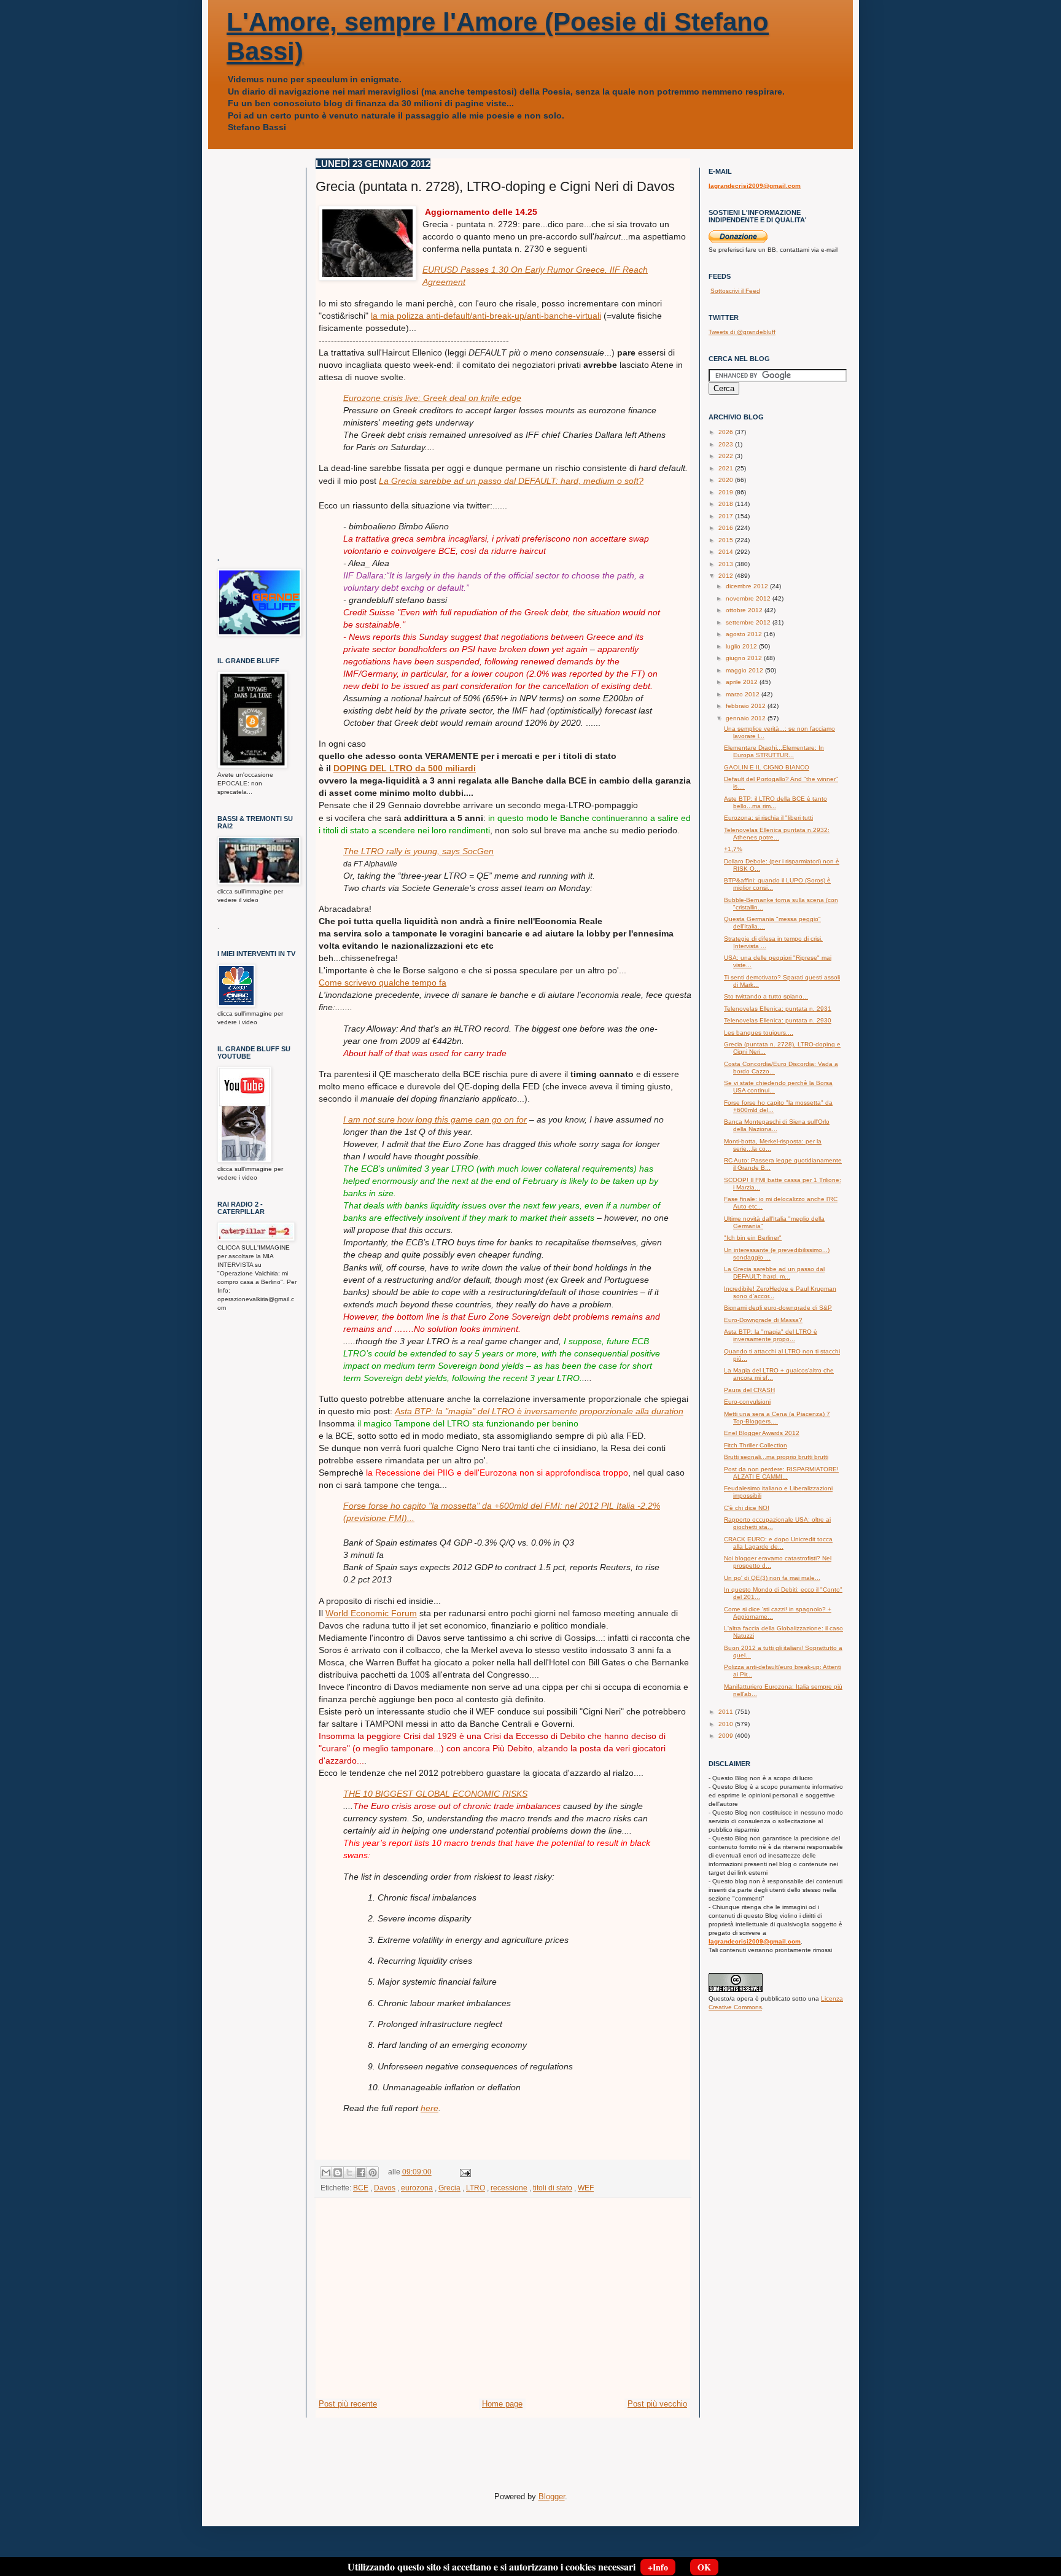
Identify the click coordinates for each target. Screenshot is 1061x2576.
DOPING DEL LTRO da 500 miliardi (405, 768)
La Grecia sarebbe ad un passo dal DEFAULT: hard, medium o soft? (511, 481)
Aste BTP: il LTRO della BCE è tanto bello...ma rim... (775, 802)
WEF (586, 2188)
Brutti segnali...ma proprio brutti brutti (776, 1457)
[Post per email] (464, 2172)
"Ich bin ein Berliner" (753, 1238)
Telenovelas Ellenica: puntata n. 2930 (778, 1020)
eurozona (417, 2188)
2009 (727, 1736)
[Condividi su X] (349, 2173)
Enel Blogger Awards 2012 (762, 1433)
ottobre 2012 (745, 610)
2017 (727, 516)
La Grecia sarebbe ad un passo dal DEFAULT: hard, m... (774, 1273)
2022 (727, 456)
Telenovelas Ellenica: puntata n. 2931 (778, 1009)
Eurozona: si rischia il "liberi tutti (768, 818)
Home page (502, 2404)
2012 (727, 576)
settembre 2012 (749, 622)
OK (704, 2567)
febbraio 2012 (747, 706)
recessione (509, 2188)
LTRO (476, 2188)
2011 (727, 1712)
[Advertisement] (503, 2306)
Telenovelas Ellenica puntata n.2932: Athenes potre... (777, 834)
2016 (727, 528)
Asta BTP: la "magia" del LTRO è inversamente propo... (771, 1335)
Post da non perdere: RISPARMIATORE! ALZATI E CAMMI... (781, 1473)
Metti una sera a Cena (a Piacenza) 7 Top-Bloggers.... (777, 1418)
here (429, 2108)
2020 (727, 480)
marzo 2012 (744, 694)
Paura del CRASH (749, 1390)
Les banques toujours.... (759, 1033)
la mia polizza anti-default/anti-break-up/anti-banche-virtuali (486, 316)
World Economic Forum (371, 1613)
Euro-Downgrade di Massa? (763, 1320)
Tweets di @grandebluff (742, 332)
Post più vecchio (657, 2404)
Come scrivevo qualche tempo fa (383, 983)
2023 (727, 444)
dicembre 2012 (748, 586)
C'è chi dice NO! (747, 1508)
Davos (385, 2188)
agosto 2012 (745, 634)
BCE (361, 2188)
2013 (727, 564)
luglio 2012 (742, 646)
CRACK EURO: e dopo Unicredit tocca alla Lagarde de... (778, 1543)
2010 (727, 1724)
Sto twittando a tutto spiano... (766, 996)
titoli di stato (553, 2188)
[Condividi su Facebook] (361, 2173)
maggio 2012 (745, 670)
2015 (727, 540)
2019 (727, 492)
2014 (727, 552)
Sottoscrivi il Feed (735, 291)
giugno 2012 (745, 658)
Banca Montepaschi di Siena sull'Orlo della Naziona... (777, 1125)
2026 (727, 432)
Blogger (552, 2496)
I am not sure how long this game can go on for (435, 1119)
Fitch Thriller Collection (756, 1445)
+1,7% (733, 849)
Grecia (449, 2188)
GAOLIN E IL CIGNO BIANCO (767, 767)
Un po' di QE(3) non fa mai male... (772, 1578)
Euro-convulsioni (747, 1402)
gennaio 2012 (747, 718)
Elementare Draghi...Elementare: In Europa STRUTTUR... (774, 751)
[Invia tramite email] (326, 2173)
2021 (727, 468)
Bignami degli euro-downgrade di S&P (778, 1308)
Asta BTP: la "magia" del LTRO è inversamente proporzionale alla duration (539, 1411)
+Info (658, 2567)
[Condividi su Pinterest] (373, 2173)
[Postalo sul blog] (338, 2173)
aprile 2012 (743, 682)
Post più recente (348, 2404)
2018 (727, 504)
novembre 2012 (749, 598)
